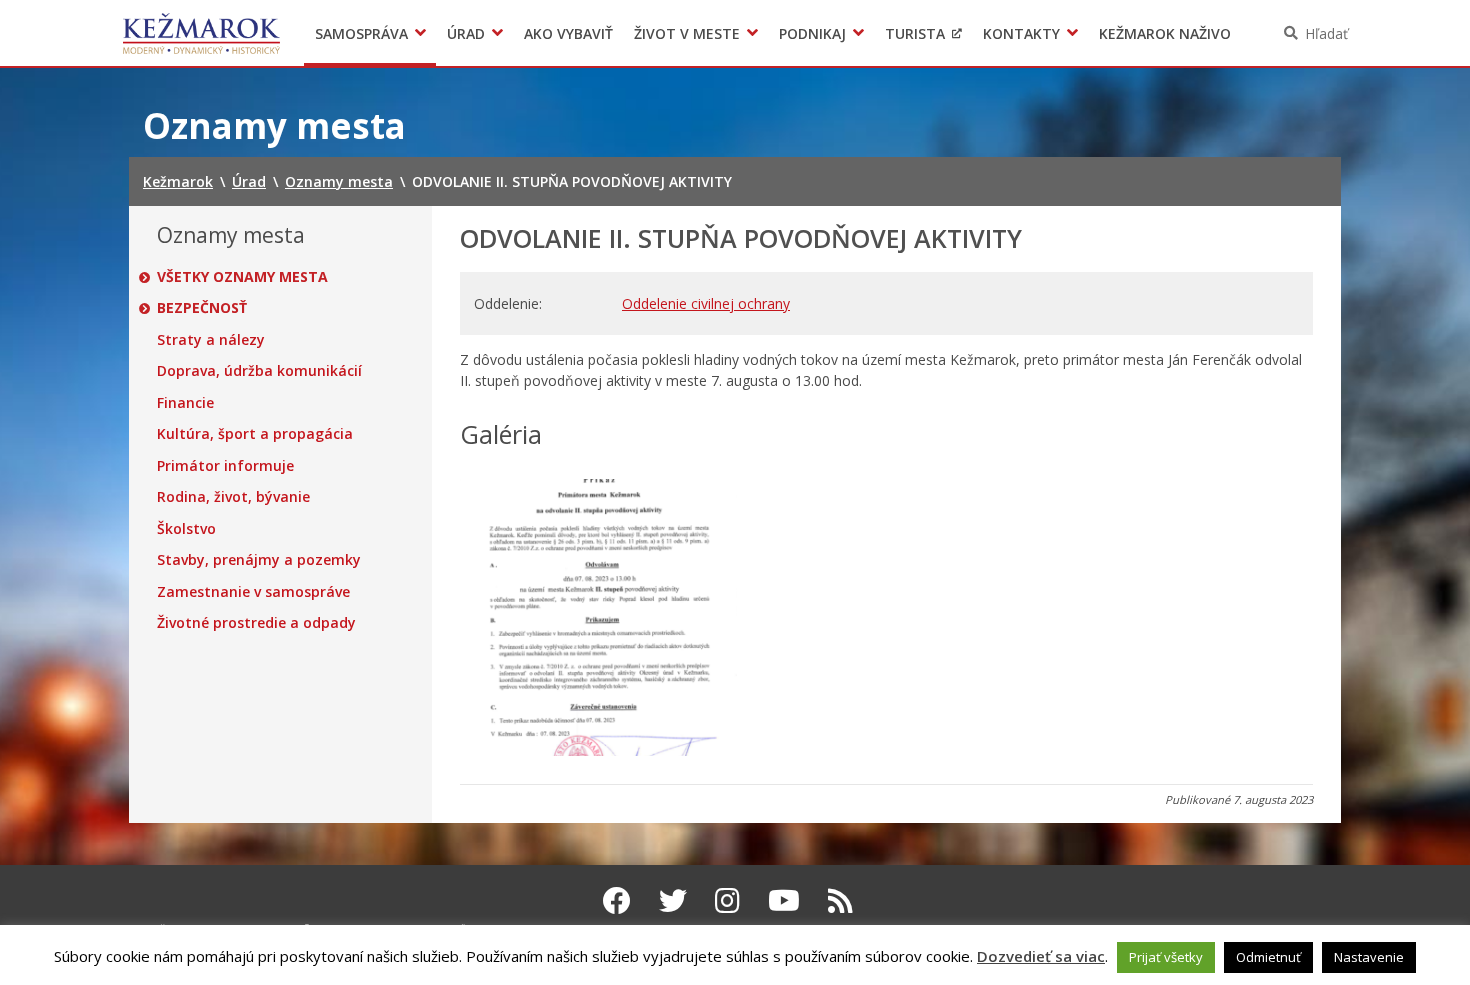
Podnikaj (812, 33)
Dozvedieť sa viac (1041, 956)
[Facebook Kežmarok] (617, 900)
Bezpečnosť (202, 308)
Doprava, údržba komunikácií (259, 371)
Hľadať (1326, 33)
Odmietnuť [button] (1268, 957)
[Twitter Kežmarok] (673, 900)
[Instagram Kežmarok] (727, 900)
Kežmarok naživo (1165, 33)
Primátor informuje (225, 466)
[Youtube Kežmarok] (784, 900)
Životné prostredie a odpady (256, 623)
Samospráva (361, 33)
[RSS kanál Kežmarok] (840, 900)
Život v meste (687, 33)
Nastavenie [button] (1369, 957)
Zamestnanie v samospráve (253, 592)
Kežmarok (201, 33)
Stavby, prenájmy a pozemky (259, 560)
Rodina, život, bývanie (233, 497)
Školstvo (186, 529)
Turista (915, 33)
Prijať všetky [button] (1166, 957)
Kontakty (1021, 33)
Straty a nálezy (211, 340)
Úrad (466, 33)
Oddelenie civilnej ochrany (706, 303)
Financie (185, 403)
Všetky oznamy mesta (242, 277)
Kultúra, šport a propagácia (255, 434)
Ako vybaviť (568, 33)
